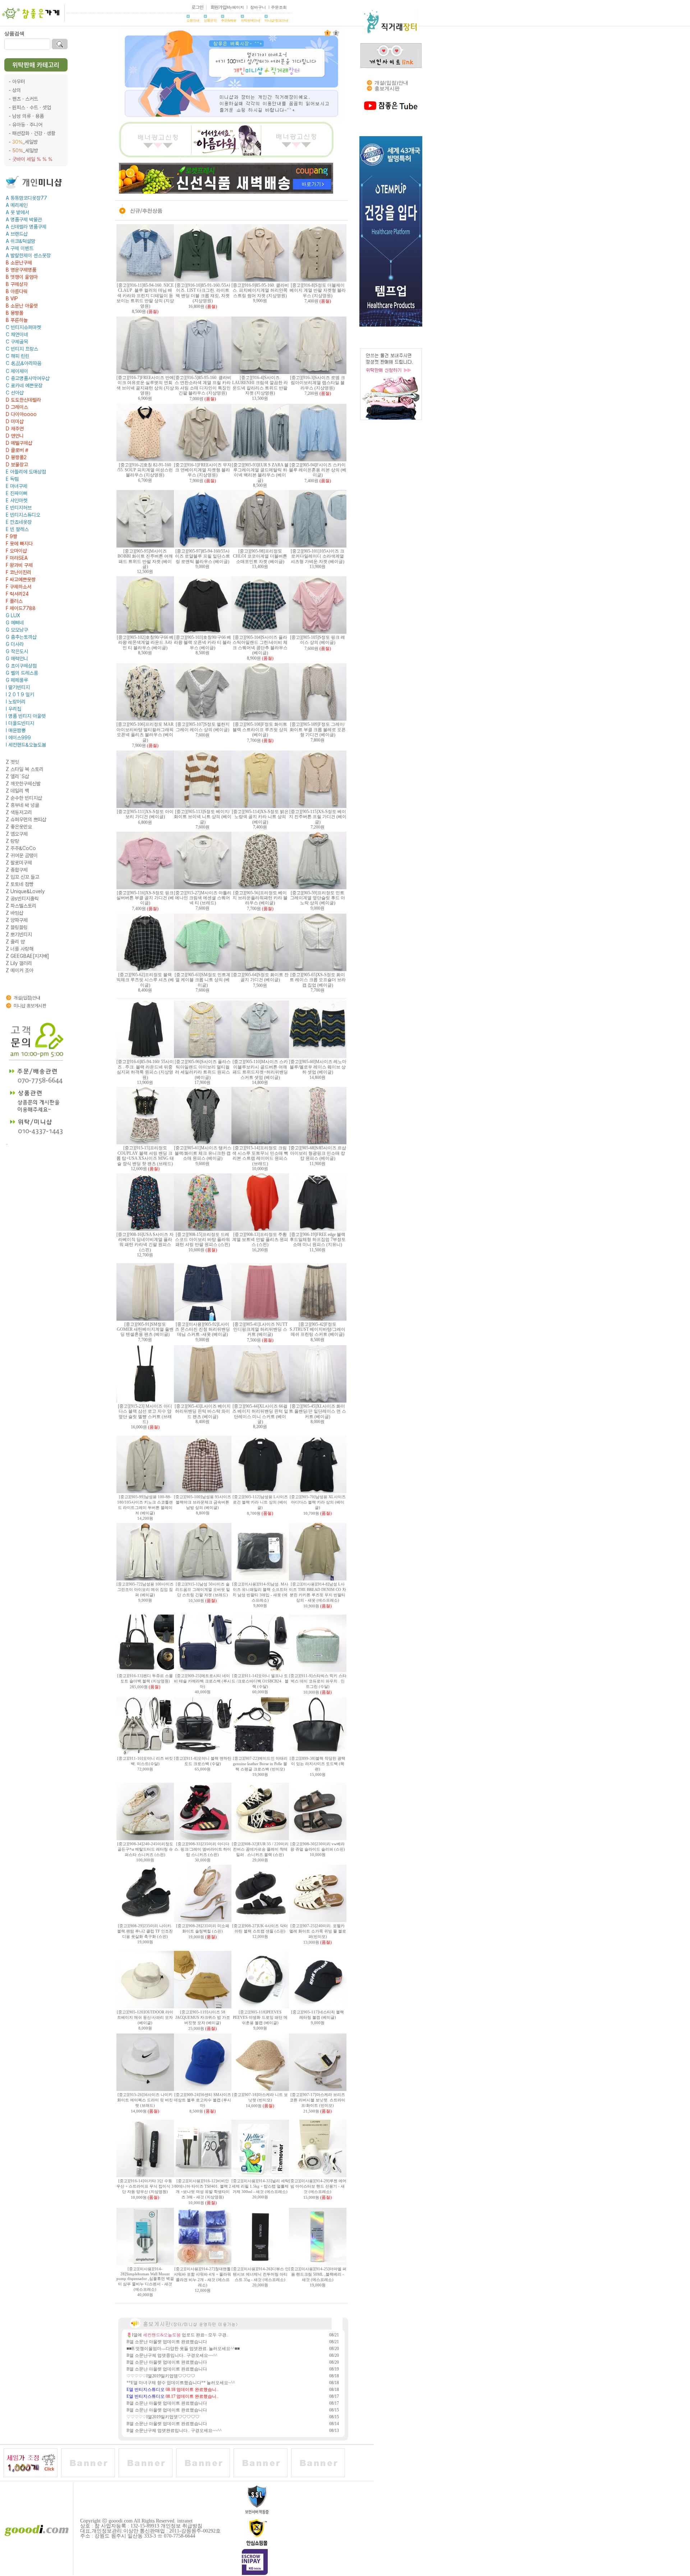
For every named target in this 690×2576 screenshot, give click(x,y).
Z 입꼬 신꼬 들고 (22, 877)
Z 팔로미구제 (19, 863)
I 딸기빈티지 (18, 687)
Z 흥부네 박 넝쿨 (22, 805)
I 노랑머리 (16, 702)
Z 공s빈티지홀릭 (22, 899)
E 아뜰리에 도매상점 (26, 472)
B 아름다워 (17, 291)
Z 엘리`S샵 (17, 776)
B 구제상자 (17, 284)
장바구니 (258, 7)
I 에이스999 (18, 738)
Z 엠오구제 (17, 834)
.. (7, 1143)
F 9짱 (11, 536)
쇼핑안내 (193, 20)
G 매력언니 (17, 659)
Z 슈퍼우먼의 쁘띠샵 (26, 820)
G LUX (13, 615)
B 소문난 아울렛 (22, 306)
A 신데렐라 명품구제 (26, 227)
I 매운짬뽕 (16, 730)
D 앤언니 (15, 436)
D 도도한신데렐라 (23, 400)
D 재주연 (15, 429)
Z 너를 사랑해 (20, 949)
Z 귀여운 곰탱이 (22, 855)
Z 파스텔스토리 (21, 906)
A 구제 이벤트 (20, 248)
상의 (17, 90)
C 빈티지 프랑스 (22, 349)
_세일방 (25, 142)
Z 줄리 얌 (15, 942)
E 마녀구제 (17, 486)
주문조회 (279, 7)
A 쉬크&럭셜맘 (20, 241)
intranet (185, 2521)
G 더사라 (15, 644)
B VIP (12, 299)
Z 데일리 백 (17, 791)
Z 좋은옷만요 (19, 827)
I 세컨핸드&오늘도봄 (26, 745)
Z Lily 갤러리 (19, 963)
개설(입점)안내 (27, 998)
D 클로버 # (17, 450)
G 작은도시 (17, 651)
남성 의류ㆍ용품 (28, 116)
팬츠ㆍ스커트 (25, 99)
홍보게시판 (387, 89)
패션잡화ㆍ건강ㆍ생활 (34, 133)
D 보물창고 (17, 465)
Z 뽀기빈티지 (19, 934)
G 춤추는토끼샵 (21, 637)
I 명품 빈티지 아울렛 (26, 716)
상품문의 (210, 20)
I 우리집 (13, 709)
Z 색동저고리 (19, 812)
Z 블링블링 (17, 927)
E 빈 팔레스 (17, 529)
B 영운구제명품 (21, 270)
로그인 (197, 7)
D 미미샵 (15, 421)
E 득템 (12, 479)
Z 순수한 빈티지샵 (24, 798)
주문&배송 (229, 20)
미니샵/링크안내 (276, 20)
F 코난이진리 (19, 572)
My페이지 (235, 7)
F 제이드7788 (21, 608)
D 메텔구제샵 (19, 443)
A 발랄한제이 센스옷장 (28, 255)
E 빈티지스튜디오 (23, 515)
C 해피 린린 (18, 356)
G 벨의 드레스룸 (22, 673)
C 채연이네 (17, 334)
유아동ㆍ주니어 (27, 125)
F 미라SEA (17, 558)
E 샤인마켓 (17, 500)
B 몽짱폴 (15, 313)
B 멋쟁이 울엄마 (22, 277)
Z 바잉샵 (15, 913)
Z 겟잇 (12, 762)
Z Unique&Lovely (25, 891)
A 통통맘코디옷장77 (26, 198)
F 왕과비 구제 (19, 565)
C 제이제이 (17, 371)
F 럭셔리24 (17, 594)
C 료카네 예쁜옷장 (24, 386)
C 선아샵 (15, 393)
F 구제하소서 (19, 587)
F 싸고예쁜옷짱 (21, 580)
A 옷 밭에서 (17, 212)
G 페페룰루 (17, 680)
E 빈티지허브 (19, 508)
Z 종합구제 (17, 870)
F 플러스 (14, 601)
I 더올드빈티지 (20, 723)
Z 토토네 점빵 (20, 884)
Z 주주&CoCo (21, 848)
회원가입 (218, 7)
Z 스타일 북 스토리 (25, 769)
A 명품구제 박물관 (24, 220)
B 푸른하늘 (17, 320)
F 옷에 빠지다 (19, 544)
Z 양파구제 (17, 920)
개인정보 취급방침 (181, 2526)
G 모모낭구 (17, 630)
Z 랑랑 (12, 841)
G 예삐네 (15, 623)
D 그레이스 (17, 407)
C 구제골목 (17, 342)
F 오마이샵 (16, 551)
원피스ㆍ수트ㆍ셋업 (32, 107)
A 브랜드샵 (17, 234)
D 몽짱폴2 (16, 457)
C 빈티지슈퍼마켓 (23, 327)
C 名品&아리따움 (24, 363)
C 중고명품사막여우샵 (28, 378)
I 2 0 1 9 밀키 (20, 694)
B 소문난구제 (19, 263)
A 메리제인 (17, 205)
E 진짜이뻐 (17, 493)
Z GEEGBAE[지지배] (27, 956)
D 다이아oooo (21, 414)
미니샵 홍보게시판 (30, 1006)
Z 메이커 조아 (20, 970)
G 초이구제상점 (21, 666)
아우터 (19, 82)
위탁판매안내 (250, 20)
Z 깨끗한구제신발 (23, 784)
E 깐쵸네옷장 (19, 522)
